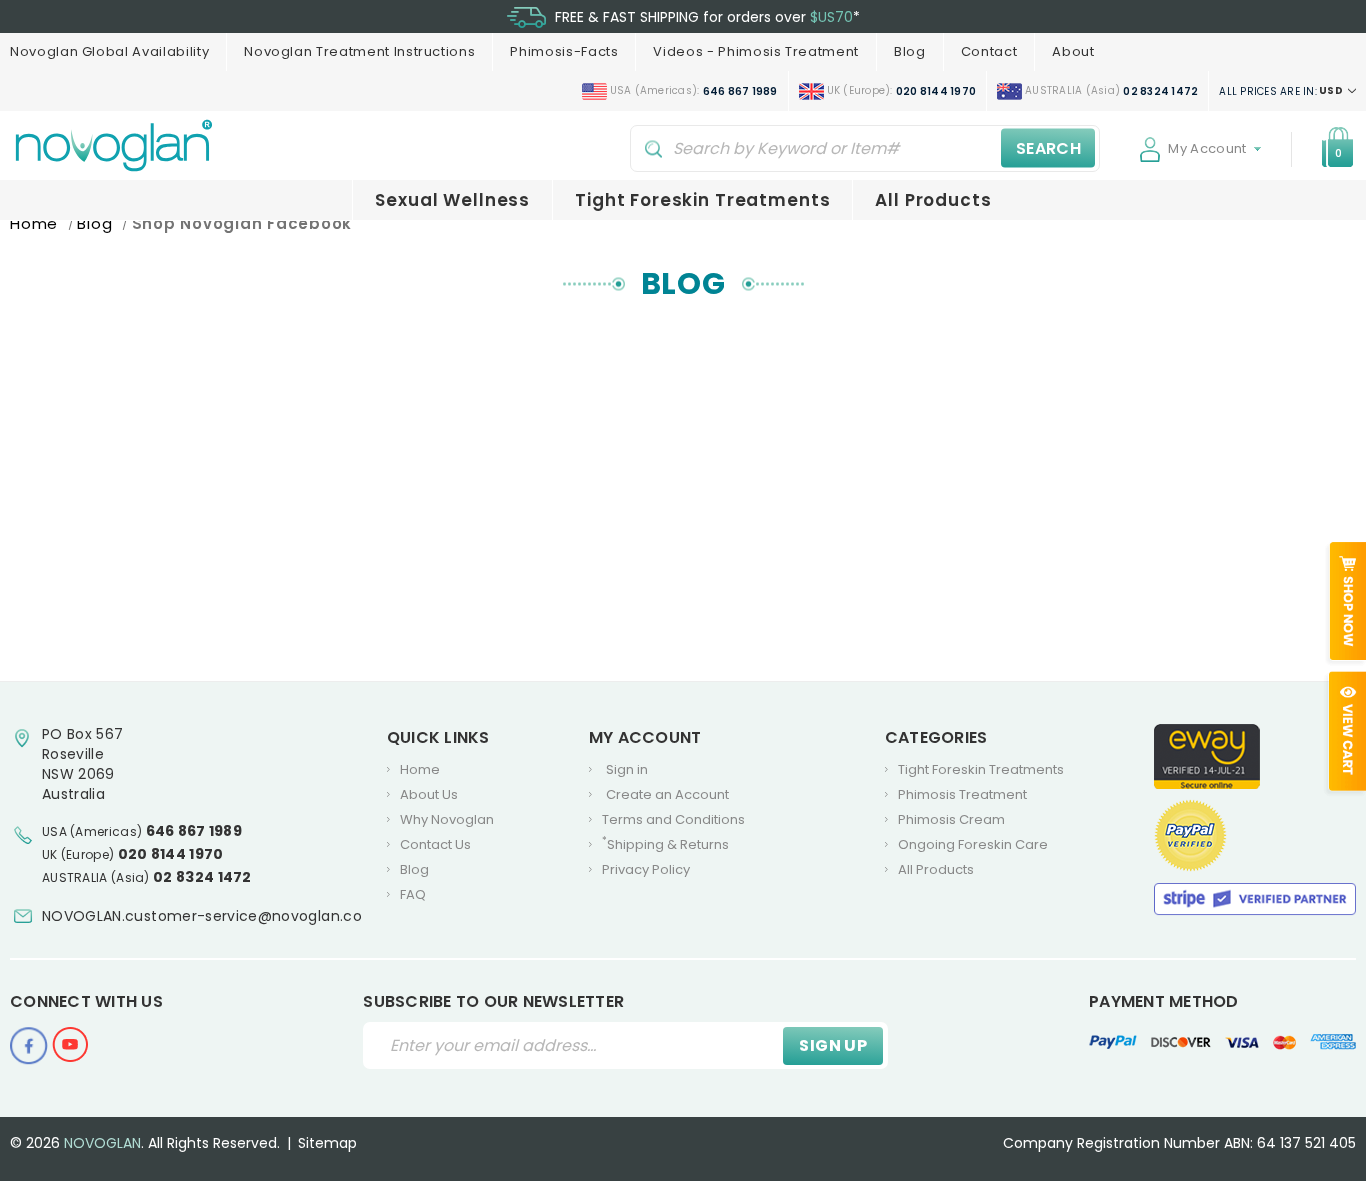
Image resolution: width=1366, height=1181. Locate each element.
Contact (989, 51)
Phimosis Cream (951, 819)
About (1073, 51)
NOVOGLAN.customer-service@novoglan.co (202, 916)
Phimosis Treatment (962, 794)
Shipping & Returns (665, 844)
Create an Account (667, 794)
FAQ (413, 894)
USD (1282, 91)
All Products (933, 200)
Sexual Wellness (452, 200)
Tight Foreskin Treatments (702, 200)
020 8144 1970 (171, 854)
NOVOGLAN (102, 1143)
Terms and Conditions (673, 819)
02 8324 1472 (202, 877)
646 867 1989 (194, 831)
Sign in (627, 769)
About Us (429, 794)
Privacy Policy (646, 869)
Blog (910, 51)
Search (1048, 147)
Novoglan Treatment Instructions (359, 51)
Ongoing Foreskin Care (973, 844)
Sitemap (327, 1143)
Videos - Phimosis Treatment (756, 51)
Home (420, 769)
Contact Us (435, 844)
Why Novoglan (447, 819)
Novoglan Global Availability (109, 51)
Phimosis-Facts (564, 51)
